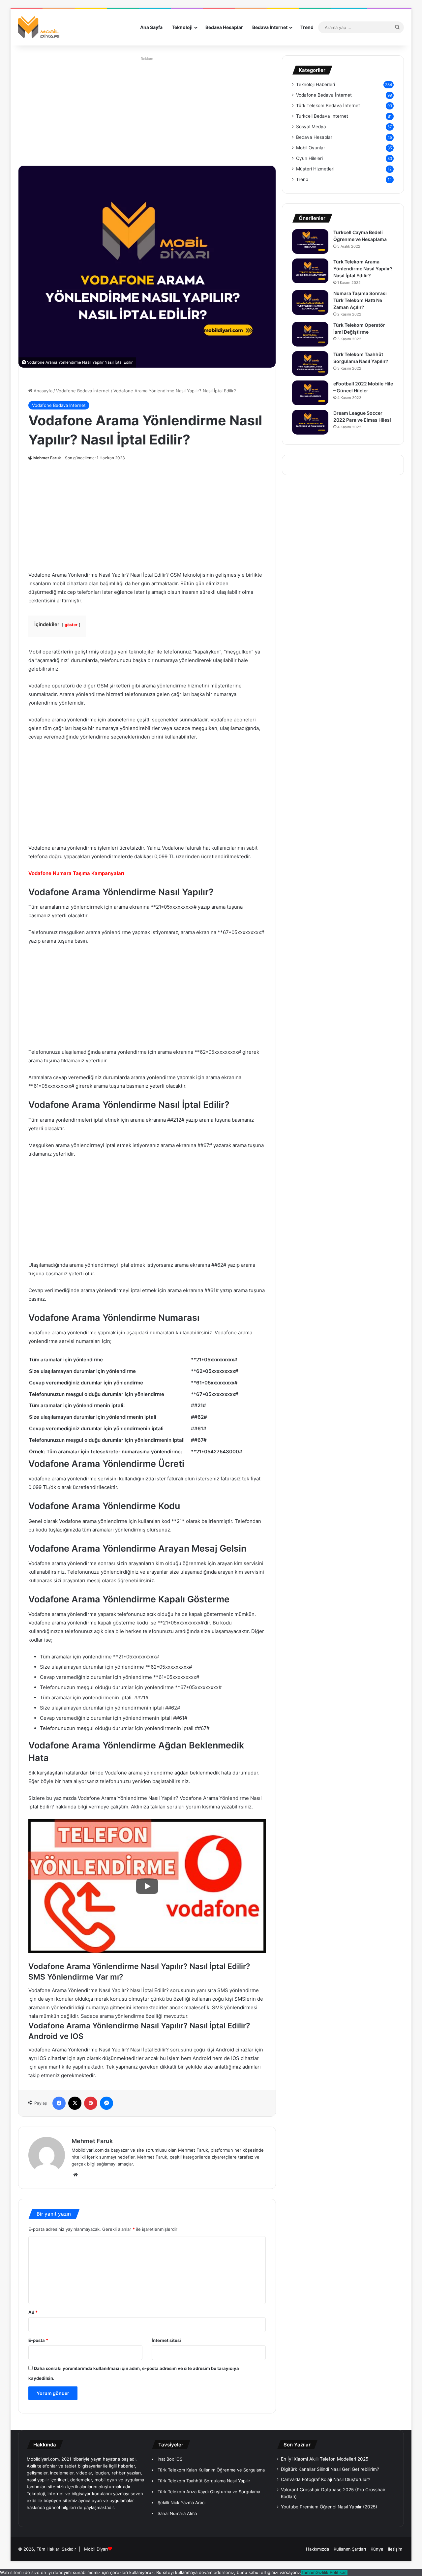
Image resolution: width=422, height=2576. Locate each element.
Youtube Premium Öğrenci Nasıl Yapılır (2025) (329, 2507)
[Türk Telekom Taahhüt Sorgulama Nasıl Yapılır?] (310, 364)
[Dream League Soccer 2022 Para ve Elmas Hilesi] (310, 422)
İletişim (395, 2549)
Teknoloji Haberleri (316, 84)
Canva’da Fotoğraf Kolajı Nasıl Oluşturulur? (326, 2479)
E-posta (38, 2340)
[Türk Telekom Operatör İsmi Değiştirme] (310, 334)
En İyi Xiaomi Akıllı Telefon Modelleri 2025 (325, 2459)
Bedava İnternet (270, 27)
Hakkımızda (317, 2549)
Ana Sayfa (151, 27)
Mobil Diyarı (96, 2549)
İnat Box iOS (170, 2459)
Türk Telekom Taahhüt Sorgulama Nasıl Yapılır (204, 2481)
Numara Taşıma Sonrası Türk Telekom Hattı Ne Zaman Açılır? (360, 300)
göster (71, 625)
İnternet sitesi (166, 2340)
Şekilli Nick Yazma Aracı (181, 2502)
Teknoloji (182, 27)
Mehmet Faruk (47, 458)
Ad (33, 2312)
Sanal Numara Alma (177, 2513)
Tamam (308, 2572)
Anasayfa (42, 391)
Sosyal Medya (311, 127)
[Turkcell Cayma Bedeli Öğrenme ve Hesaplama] (310, 242)
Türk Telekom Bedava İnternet (328, 106)
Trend (307, 27)
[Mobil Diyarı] (39, 27)
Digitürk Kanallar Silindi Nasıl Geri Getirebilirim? (330, 2469)
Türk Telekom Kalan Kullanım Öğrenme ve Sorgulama (211, 2470)
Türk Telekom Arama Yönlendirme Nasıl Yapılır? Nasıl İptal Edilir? (363, 269)
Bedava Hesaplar (224, 27)
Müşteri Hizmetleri (315, 169)
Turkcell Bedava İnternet (322, 116)
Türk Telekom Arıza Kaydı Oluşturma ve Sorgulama (209, 2492)
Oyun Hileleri (309, 158)
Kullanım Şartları (350, 2549)
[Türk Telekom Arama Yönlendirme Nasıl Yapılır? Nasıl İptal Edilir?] (310, 271)
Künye (377, 2549)
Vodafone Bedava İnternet (83, 391)
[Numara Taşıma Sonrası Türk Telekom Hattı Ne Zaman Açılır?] (310, 303)
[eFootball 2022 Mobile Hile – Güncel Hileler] (310, 393)
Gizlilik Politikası (332, 2572)
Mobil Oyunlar (311, 148)
